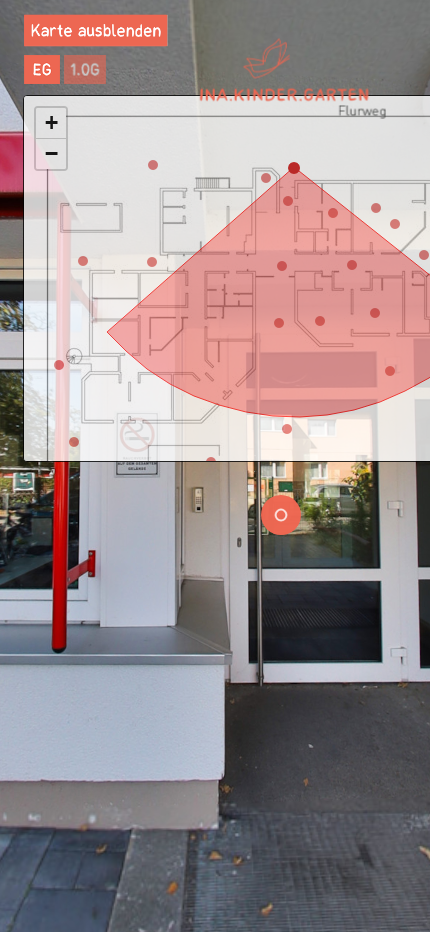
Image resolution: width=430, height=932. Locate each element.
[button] (51, 123)
